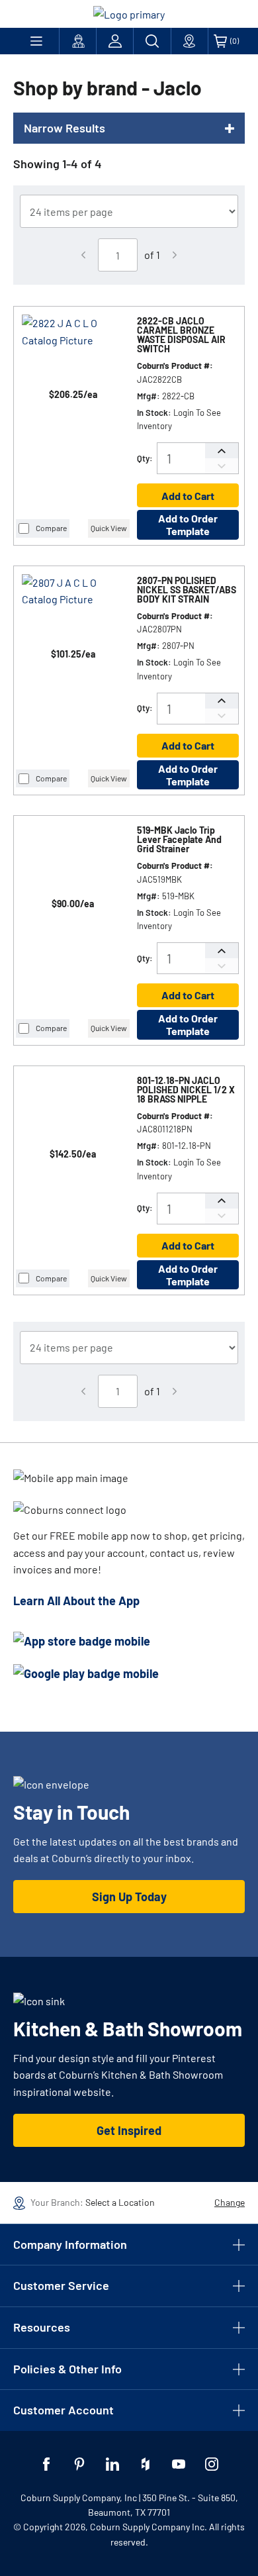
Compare (51, 528)
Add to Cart (188, 496)
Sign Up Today (129, 1897)
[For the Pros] (78, 41)
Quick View (109, 528)
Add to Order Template (188, 524)
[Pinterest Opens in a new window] (79, 2464)
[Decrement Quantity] (222, 466)
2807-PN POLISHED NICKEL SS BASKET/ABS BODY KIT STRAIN (187, 590)
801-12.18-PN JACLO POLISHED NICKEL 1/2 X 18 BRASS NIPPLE (186, 1090)
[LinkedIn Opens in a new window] (112, 2464)
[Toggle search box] (152, 41)
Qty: (145, 458)
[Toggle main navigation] (36, 41)
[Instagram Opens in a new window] (212, 2464)
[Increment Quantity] (222, 451)
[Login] (115, 41)
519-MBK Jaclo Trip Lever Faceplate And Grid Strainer (179, 840)
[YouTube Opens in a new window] (179, 2464)
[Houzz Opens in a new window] (146, 2464)
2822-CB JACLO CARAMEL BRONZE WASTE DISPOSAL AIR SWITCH (181, 335)
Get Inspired (129, 2130)
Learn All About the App (76, 1601)
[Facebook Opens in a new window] (46, 2464)
